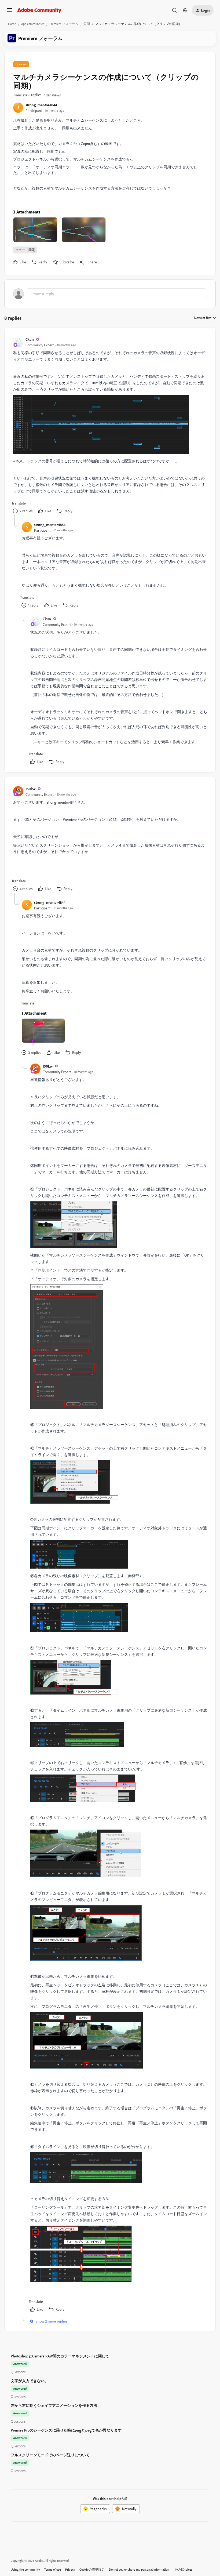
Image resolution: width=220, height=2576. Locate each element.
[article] (110, 426)
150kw (30, 789)
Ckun (30, 339)
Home (12, 24)
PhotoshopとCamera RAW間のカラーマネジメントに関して (60, 2356)
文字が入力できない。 (30, 2381)
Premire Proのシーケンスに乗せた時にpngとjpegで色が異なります (66, 2430)
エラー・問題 (25, 250)
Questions (18, 2372)
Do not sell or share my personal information (139, 2569)
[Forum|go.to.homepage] (39, 10)
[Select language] (185, 10)
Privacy (70, 2569)
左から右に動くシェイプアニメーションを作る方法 (54, 2405)
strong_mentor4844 (41, 105)
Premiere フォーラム (64, 24)
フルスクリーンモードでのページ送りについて (50, 2455)
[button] (10, 12)
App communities (33, 24)
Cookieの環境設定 (92, 2569)
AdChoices (185, 2569)
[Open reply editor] (110, 294)
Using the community (25, 2569)
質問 (87, 24)
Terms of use (53, 2569)
